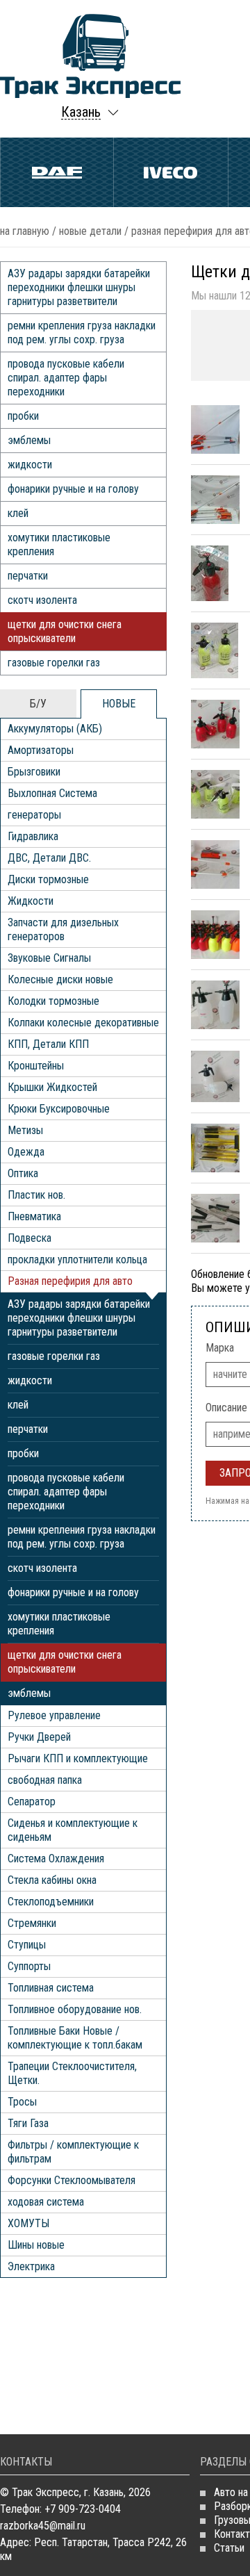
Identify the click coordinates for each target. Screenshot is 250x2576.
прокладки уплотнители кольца (77, 1260)
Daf (57, 172)
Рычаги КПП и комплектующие (78, 1758)
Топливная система (51, 1988)
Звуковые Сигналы (49, 958)
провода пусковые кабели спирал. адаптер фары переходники (66, 378)
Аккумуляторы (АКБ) (55, 729)
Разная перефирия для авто (70, 1281)
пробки (23, 416)
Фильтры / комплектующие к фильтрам (73, 2152)
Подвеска (30, 1238)
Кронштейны (36, 1066)
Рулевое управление (54, 1715)
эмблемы (29, 440)
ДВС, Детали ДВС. (49, 858)
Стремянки (32, 1923)
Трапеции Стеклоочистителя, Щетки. (72, 2073)
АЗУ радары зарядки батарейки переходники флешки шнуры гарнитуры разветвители (79, 287)
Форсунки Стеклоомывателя (72, 2180)
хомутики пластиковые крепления (59, 544)
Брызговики (34, 772)
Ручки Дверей (39, 1737)
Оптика (23, 1173)
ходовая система (46, 2202)
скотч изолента (42, 600)
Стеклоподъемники (51, 1902)
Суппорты (29, 1966)
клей (18, 513)
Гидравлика (33, 836)
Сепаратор (32, 1802)
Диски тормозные (48, 879)
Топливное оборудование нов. (75, 2009)
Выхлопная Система (52, 793)
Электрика (31, 2266)
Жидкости (31, 901)
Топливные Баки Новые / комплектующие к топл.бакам (75, 2038)
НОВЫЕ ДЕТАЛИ (90, 231)
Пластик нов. (36, 1195)
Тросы (22, 2102)
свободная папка (45, 1780)
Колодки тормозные (53, 1001)
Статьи (229, 2548)
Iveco (170, 172)
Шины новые (36, 2245)
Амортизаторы (41, 750)
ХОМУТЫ (28, 2223)
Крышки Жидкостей (52, 1087)
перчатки (28, 576)
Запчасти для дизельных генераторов (63, 929)
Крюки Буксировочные (59, 1109)
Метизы (25, 1130)
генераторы (34, 815)
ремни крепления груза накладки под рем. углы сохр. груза (82, 333)
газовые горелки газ (54, 663)
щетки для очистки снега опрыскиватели (65, 631)
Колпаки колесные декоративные (83, 1023)
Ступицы (27, 1945)
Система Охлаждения (56, 1859)
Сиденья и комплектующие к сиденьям (73, 1830)
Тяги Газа (28, 2123)
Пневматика (34, 1216)
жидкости (30, 465)
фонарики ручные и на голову (73, 489)
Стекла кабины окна (52, 1880)
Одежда (26, 1152)
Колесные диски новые (60, 979)
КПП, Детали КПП (48, 1044)
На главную (25, 231)
